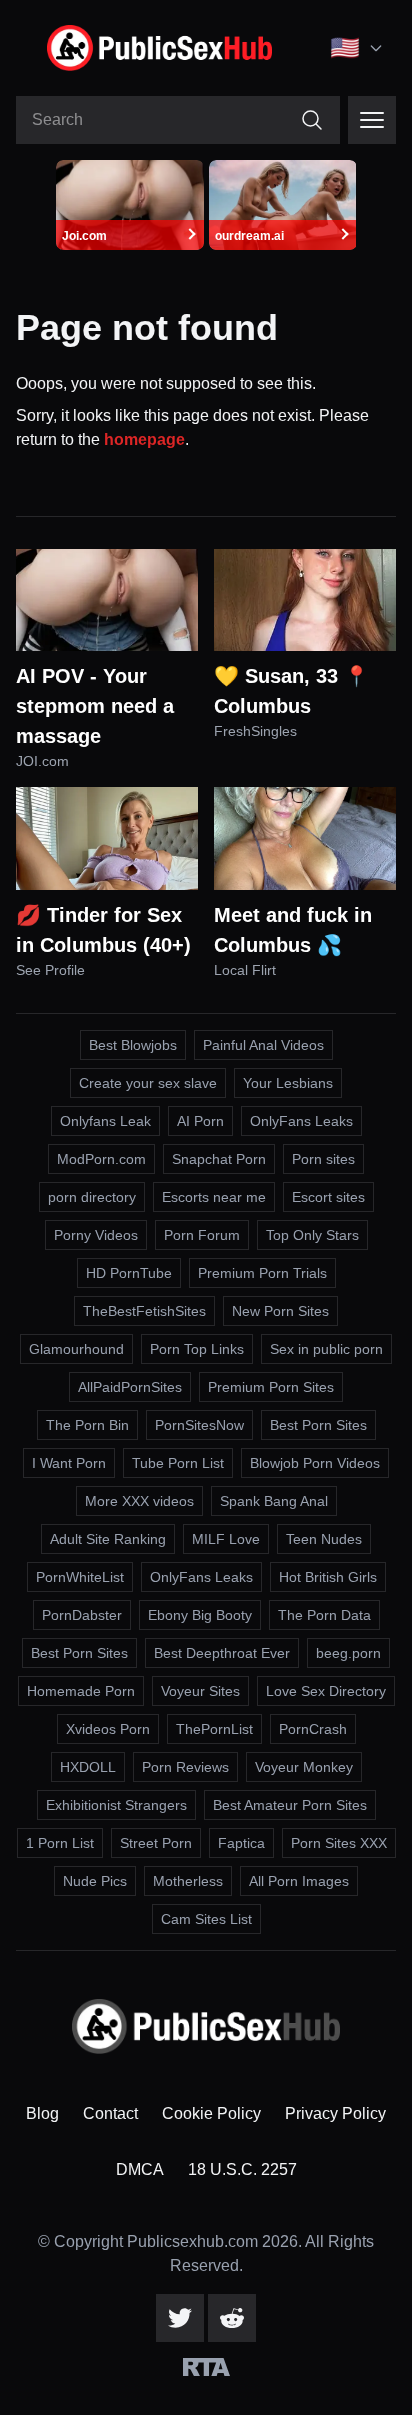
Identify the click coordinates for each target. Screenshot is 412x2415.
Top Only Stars (312, 1235)
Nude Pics (95, 1881)
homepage (144, 439)
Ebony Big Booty (200, 1615)
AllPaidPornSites (130, 1387)
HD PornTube (129, 1273)
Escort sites (328, 1197)
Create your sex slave (148, 1083)
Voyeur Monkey (304, 1767)
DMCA (140, 2169)
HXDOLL (88, 1767)
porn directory (92, 1197)
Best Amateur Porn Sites (290, 1805)
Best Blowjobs (133, 1045)
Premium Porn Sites (271, 1387)
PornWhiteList (80, 1577)
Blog (42, 2113)
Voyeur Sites (200, 1691)
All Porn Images (299, 1881)
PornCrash (313, 1729)
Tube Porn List (178, 1463)
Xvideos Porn (108, 1729)
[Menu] (372, 120)
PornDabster (82, 1615)
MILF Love (226, 1539)
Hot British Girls (328, 1577)
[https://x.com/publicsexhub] (180, 2318)
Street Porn (156, 1843)
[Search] (312, 120)
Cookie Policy (211, 2113)
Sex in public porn (326, 1349)
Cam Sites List (206, 1919)
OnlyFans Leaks (301, 1121)
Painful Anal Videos (263, 1045)
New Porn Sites (280, 1311)
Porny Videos (96, 1235)
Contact (110, 2113)
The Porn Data (324, 1615)
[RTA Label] (206, 2367)
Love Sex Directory (326, 1691)
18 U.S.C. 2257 (242, 2169)
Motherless (188, 1881)
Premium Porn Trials (262, 1273)
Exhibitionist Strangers (116, 1805)
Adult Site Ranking (108, 1539)
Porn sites (323, 1159)
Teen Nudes (324, 1539)
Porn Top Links (197, 1349)
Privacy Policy (335, 2113)
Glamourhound (76, 1349)
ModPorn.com (101, 1159)
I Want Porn (69, 1463)
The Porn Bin (87, 1425)
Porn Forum (202, 1235)
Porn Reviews (185, 1767)
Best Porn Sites (318, 1425)
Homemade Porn (81, 1691)
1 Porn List (60, 1843)
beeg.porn (348, 1653)
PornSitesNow (199, 1425)
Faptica (241, 1843)
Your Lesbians (288, 1083)
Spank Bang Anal (274, 1501)
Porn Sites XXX (339, 1843)
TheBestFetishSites (144, 1311)
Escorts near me (214, 1197)
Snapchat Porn (219, 1159)
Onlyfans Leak (105, 1121)
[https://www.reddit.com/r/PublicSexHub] (232, 2318)
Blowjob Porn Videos (315, 1463)
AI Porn (200, 1121)
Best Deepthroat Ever (222, 1653)
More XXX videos (139, 1501)
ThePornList (214, 1729)
